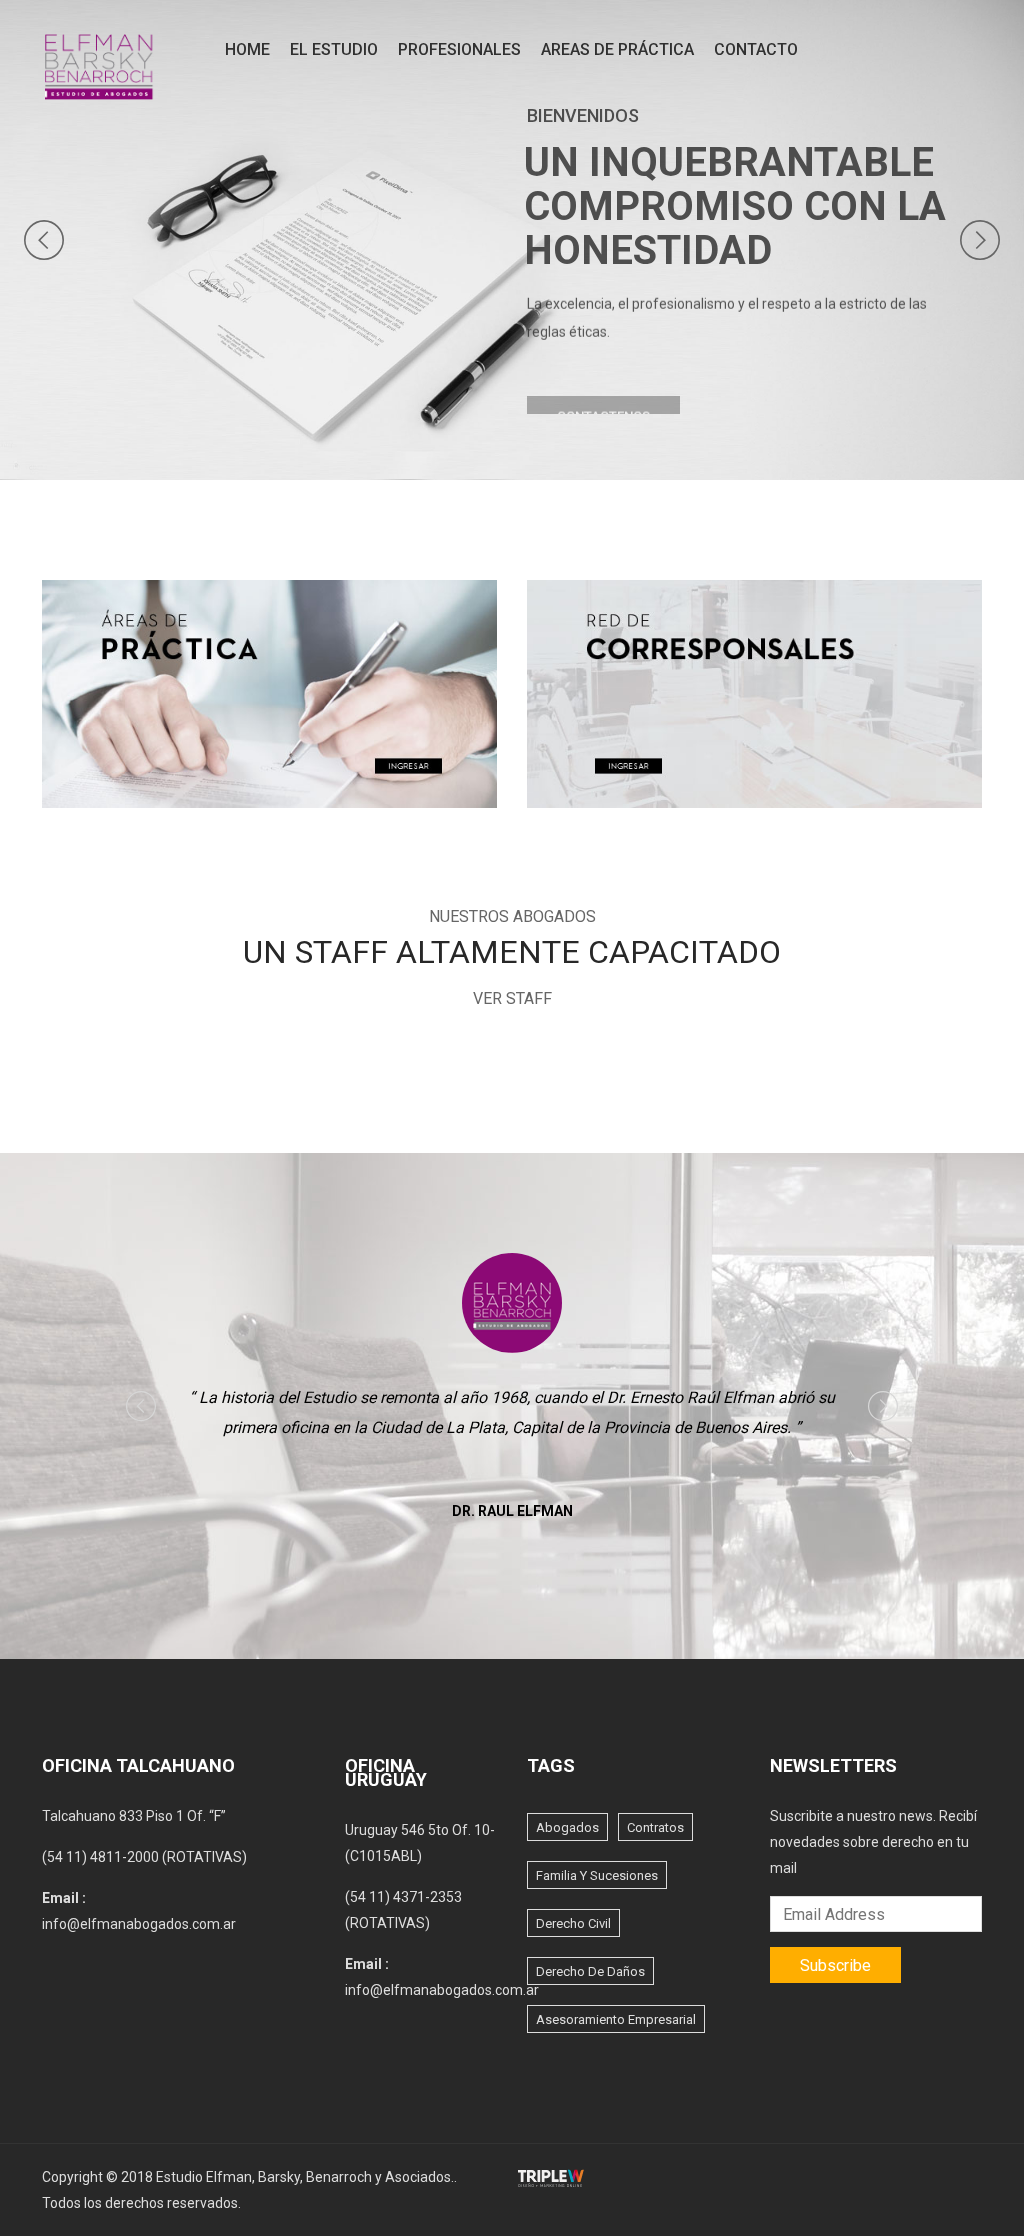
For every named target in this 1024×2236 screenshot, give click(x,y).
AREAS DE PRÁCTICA (617, 49)
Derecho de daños (590, 1971)
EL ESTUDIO (334, 49)
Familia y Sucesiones (597, 1875)
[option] (512, 1391)
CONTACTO (756, 49)
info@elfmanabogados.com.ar (139, 1924)
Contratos (655, 1827)
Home (247, 49)
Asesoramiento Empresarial (616, 2019)
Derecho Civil (573, 1923)
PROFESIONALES (459, 49)
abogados (567, 1827)
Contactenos (603, 393)
